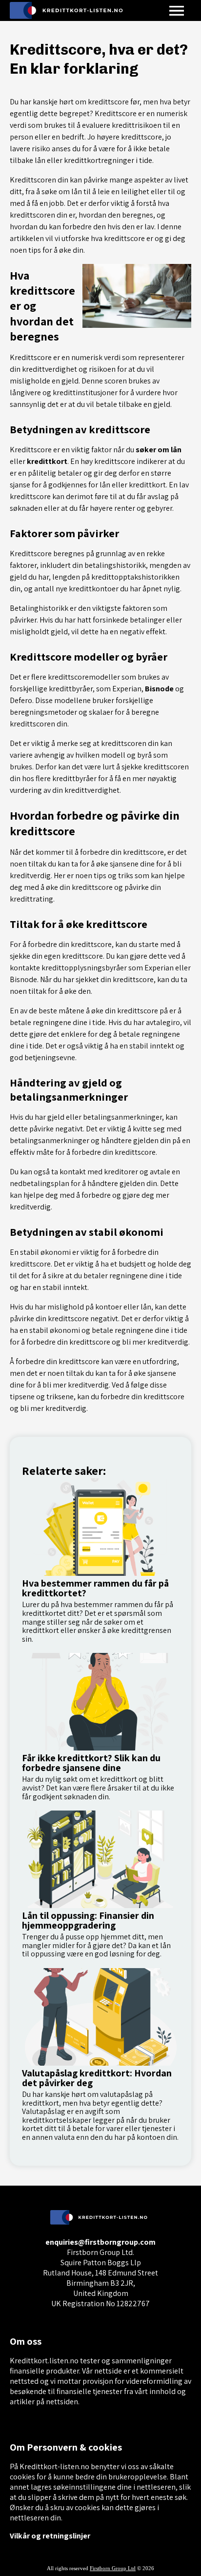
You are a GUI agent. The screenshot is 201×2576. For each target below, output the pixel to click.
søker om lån (159, 450)
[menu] (177, 10)
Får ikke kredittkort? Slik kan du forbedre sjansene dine (91, 1763)
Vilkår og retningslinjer (50, 2536)
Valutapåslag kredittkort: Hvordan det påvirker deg (97, 2078)
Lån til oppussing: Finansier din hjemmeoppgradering (88, 1920)
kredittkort (47, 461)
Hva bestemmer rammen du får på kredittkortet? (95, 1588)
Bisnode (159, 689)
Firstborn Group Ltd (113, 2568)
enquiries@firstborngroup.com (100, 2242)
